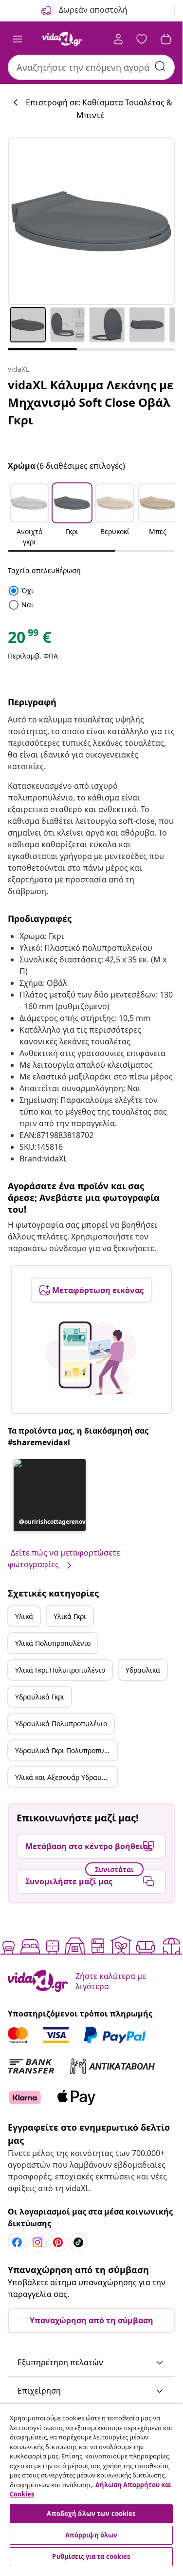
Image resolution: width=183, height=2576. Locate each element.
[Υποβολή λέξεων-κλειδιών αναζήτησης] (160, 66)
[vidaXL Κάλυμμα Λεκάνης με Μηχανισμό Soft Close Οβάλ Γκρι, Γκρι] (91, 221)
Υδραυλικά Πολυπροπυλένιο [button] (61, 1724)
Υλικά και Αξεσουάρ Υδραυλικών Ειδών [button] (66, 1777)
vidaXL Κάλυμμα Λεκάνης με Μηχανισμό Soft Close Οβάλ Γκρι (91, 402)
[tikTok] (78, 2242)
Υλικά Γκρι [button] (70, 1616)
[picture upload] (91, 1358)
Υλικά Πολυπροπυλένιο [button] (53, 1643)
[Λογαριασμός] (118, 39)
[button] (29, 516)
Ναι (21, 605)
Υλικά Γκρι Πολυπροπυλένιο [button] (60, 1670)
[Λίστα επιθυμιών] (142, 39)
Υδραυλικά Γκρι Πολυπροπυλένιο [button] (66, 1750)
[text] (29, 639)
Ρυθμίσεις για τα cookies (91, 2556)
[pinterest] (58, 2242)
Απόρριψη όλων (91, 2535)
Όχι (21, 590)
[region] (91, 2486)
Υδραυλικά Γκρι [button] (40, 1697)
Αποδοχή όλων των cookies (91, 2514)
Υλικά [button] (24, 1616)
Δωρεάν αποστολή (92, 10)
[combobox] (91, 67)
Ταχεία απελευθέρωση (44, 570)
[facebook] (17, 2242)
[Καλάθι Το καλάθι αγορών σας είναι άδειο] (166, 39)
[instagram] (37, 2242)
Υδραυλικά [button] (143, 1670)
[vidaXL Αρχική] (62, 39)
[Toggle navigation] (18, 39)
